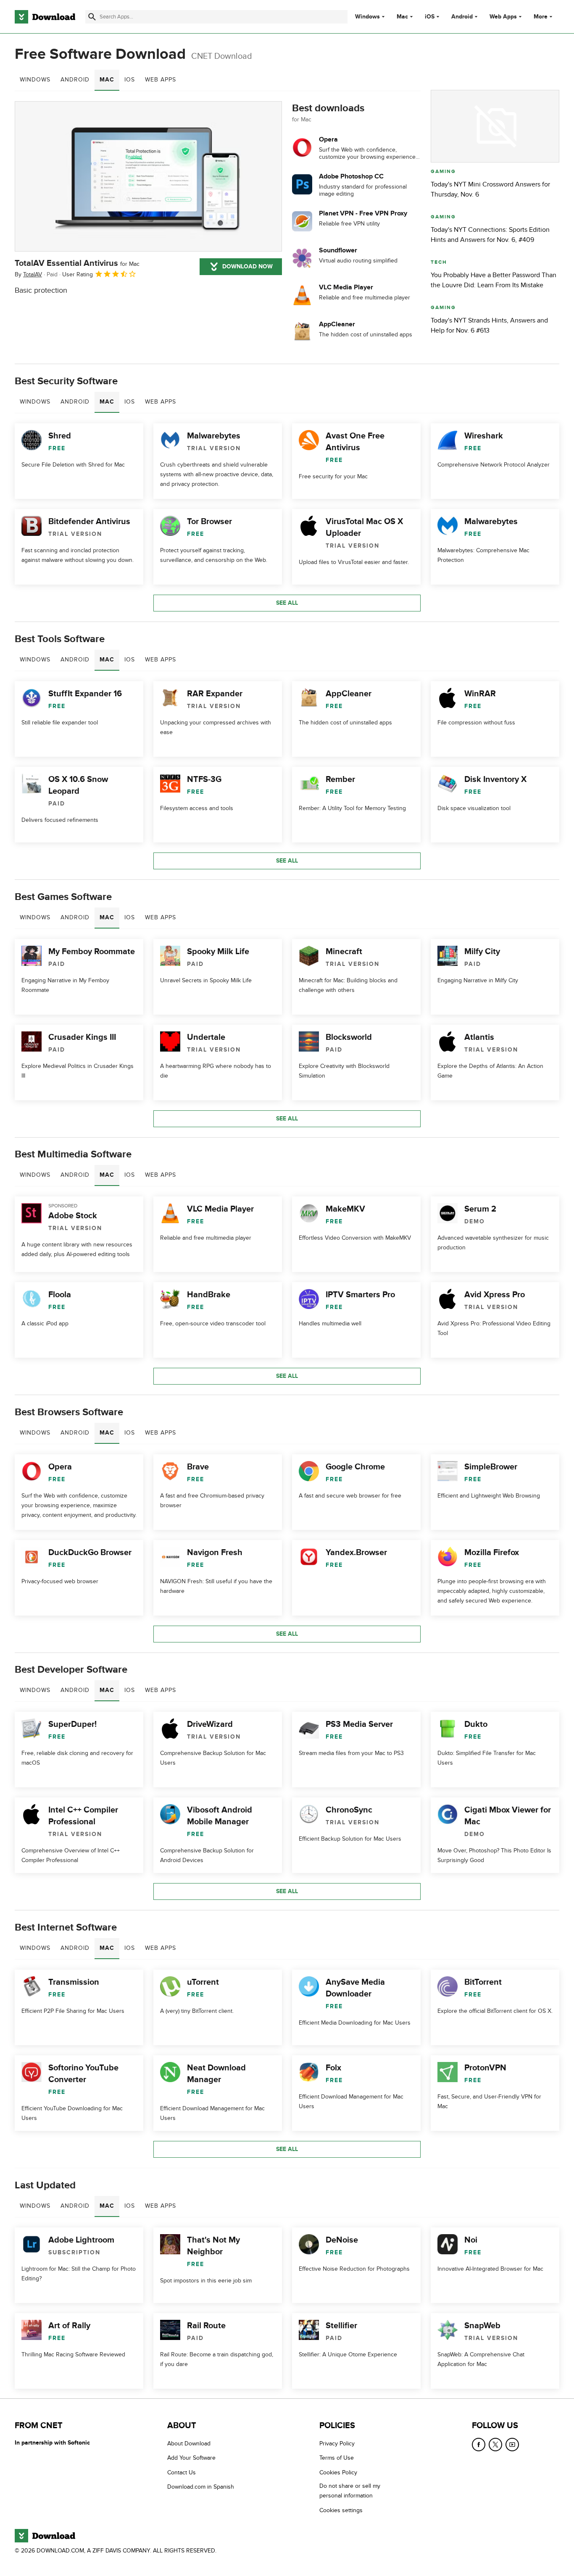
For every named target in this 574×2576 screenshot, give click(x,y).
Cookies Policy (338, 2472)
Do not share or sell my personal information (350, 2491)
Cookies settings (341, 2510)
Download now (248, 266)
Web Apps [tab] (161, 80)
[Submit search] (92, 17)
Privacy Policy (337, 2444)
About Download (189, 2444)
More (541, 17)
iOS (430, 17)
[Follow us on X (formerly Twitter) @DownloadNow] (495, 2445)
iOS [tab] (130, 80)
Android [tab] (75, 80)
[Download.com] (45, 17)
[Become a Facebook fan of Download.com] (479, 2445)
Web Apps (503, 17)
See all (287, 603)
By (28, 274)
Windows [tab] (35, 80)
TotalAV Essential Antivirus (77, 263)
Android (462, 17)
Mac (402, 17)
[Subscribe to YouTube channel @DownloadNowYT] (512, 2445)
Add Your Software (191, 2458)
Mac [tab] (107, 80)
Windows (367, 17)
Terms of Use (337, 2458)
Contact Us (182, 2472)
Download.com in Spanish (201, 2487)
